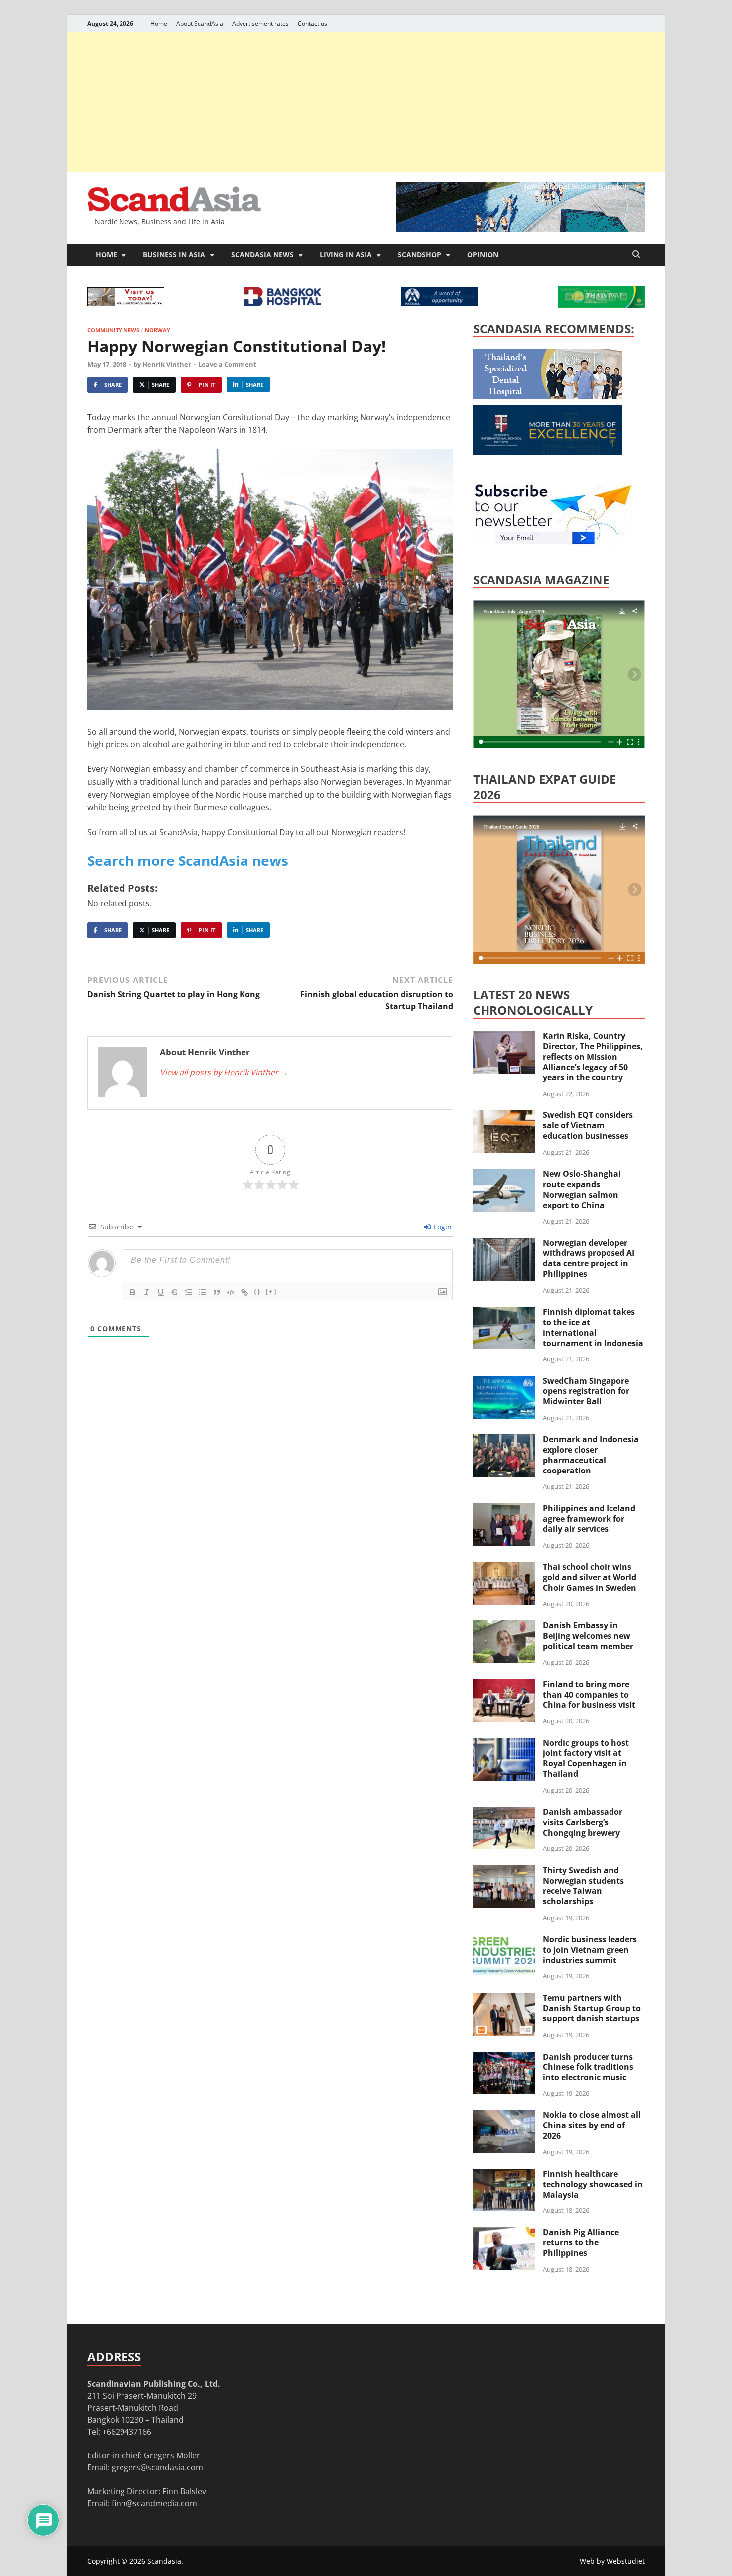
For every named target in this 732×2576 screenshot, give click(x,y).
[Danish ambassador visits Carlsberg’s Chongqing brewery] (504, 1813)
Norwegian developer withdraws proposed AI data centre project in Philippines (589, 1258)
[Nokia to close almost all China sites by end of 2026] (504, 2116)
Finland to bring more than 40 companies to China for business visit (589, 1695)
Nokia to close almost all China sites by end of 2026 (592, 2125)
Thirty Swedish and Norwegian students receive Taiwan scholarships (583, 1886)
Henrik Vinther (167, 364)
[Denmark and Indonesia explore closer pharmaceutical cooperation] (504, 1440)
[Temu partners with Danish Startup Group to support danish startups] (504, 1999)
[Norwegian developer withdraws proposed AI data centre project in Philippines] (504, 1244)
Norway (158, 330)
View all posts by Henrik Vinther (224, 1072)
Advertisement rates (260, 24)
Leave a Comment (227, 364)
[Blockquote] (217, 1292)
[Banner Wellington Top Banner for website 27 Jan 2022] (126, 303)
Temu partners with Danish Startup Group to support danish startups (592, 2008)
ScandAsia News (262, 255)
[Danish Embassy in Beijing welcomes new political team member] (504, 1626)
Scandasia (164, 2561)
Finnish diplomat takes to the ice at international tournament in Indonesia (593, 1327)
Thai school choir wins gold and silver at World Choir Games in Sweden (590, 1577)
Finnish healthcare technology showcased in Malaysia (593, 2184)
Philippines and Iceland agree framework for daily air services (589, 1519)
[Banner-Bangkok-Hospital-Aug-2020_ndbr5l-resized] (283, 303)
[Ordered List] (189, 1292)
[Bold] (133, 1292)
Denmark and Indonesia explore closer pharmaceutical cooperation (591, 1455)
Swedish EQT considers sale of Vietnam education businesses (588, 1125)
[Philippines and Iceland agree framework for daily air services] (504, 1509)
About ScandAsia (200, 24)
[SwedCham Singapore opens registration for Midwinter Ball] (504, 1382)
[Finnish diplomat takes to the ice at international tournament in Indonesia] (504, 1313)
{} (257, 1291)
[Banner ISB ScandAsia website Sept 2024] (520, 229)
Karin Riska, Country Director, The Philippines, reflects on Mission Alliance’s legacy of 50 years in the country (593, 1056)
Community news (113, 330)
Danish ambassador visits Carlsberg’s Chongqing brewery (583, 1822)
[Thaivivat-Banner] (601, 305)
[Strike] (175, 1292)
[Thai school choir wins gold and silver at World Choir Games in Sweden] (504, 1568)
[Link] (244, 1292)
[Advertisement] (366, 102)
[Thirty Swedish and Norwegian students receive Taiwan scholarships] (504, 1871)
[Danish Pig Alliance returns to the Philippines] (504, 2233)
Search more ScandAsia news (188, 860)
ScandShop (420, 255)
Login (442, 1227)
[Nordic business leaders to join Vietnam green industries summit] (504, 1940)
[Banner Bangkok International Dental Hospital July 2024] (548, 396)
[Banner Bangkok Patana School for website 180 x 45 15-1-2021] (439, 303)
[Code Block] (231, 1292)
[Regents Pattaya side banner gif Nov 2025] (548, 452)
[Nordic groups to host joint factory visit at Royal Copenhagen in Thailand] (504, 1744)
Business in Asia (174, 255)
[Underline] (161, 1292)
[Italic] (147, 1292)
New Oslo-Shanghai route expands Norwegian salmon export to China (582, 1189)
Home (159, 24)
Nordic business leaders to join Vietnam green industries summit (590, 1950)
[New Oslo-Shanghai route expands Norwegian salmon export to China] (504, 1175)
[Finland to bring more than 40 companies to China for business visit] (504, 1685)
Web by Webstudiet (612, 2561)
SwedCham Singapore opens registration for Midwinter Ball (586, 1391)
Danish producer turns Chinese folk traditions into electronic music (588, 2067)
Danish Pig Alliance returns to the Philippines (581, 2243)
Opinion (483, 255)
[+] (271, 1291)
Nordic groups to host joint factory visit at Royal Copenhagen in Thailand (586, 1758)
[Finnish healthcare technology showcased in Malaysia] (504, 2175)
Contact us (312, 24)
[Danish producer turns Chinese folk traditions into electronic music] (504, 2058)
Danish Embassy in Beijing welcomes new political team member (588, 1636)
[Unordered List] (203, 1292)
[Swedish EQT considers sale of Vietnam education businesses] (504, 1116)
